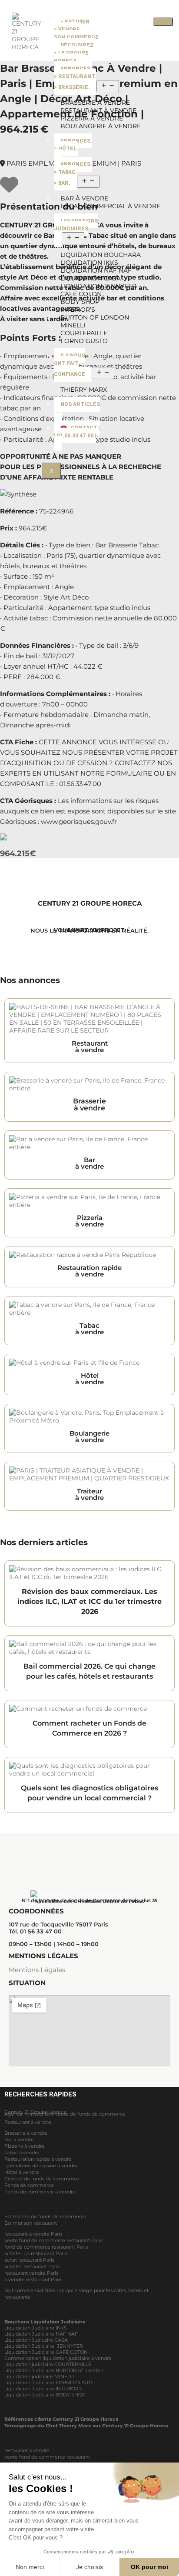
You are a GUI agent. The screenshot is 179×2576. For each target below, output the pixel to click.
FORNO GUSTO (84, 341)
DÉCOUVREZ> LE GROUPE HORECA (74, 53)
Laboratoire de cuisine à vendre (41, 2166)
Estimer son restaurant (31, 2223)
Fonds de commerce (29, 2185)
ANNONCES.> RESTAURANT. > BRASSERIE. (75, 78)
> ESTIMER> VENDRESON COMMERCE (76, 30)
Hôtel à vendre (22, 2172)
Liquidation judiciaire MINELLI (39, 2376)
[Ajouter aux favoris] (9, 189)
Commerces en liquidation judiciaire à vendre (58, 2358)
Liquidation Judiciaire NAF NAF (41, 2334)
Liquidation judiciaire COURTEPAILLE (48, 2364)
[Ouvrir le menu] (108, 86)
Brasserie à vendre (26, 2133)
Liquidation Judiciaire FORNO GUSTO (48, 2383)
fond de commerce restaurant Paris (46, 2247)
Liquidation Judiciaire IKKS (36, 2328)
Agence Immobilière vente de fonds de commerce (65, 2114)
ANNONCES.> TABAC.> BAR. (73, 174)
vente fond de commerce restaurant (47, 2457)
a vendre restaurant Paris (33, 2279)
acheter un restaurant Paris (36, 2253)
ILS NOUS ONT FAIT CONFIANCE (70, 365)
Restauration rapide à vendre (38, 2159)
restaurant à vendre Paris (33, 2234)
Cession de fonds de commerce (42, 2179)
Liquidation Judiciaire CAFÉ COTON (46, 2352)
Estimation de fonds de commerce (45, 2216)
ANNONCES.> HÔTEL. (73, 145)
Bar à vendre (19, 2139)
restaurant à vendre (27, 2450)
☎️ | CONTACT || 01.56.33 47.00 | (77, 432)
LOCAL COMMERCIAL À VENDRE (110, 206)
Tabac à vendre (22, 2153)
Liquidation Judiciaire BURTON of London (54, 2370)
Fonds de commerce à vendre (40, 2192)
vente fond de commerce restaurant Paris (53, 2240)
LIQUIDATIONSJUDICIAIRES (76, 225)
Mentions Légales (37, 1970)
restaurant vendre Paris (31, 2273)
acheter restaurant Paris (32, 2266)
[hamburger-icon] (163, 22)
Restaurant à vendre (28, 2122)
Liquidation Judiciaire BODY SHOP (46, 2395)
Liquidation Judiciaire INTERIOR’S (43, 2389)
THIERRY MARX (84, 390)
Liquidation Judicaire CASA (36, 2340)
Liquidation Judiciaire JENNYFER (44, 2346)
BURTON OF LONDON (95, 317)
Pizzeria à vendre (25, 2146)
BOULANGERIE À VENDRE (101, 126)
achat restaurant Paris (29, 2260)
